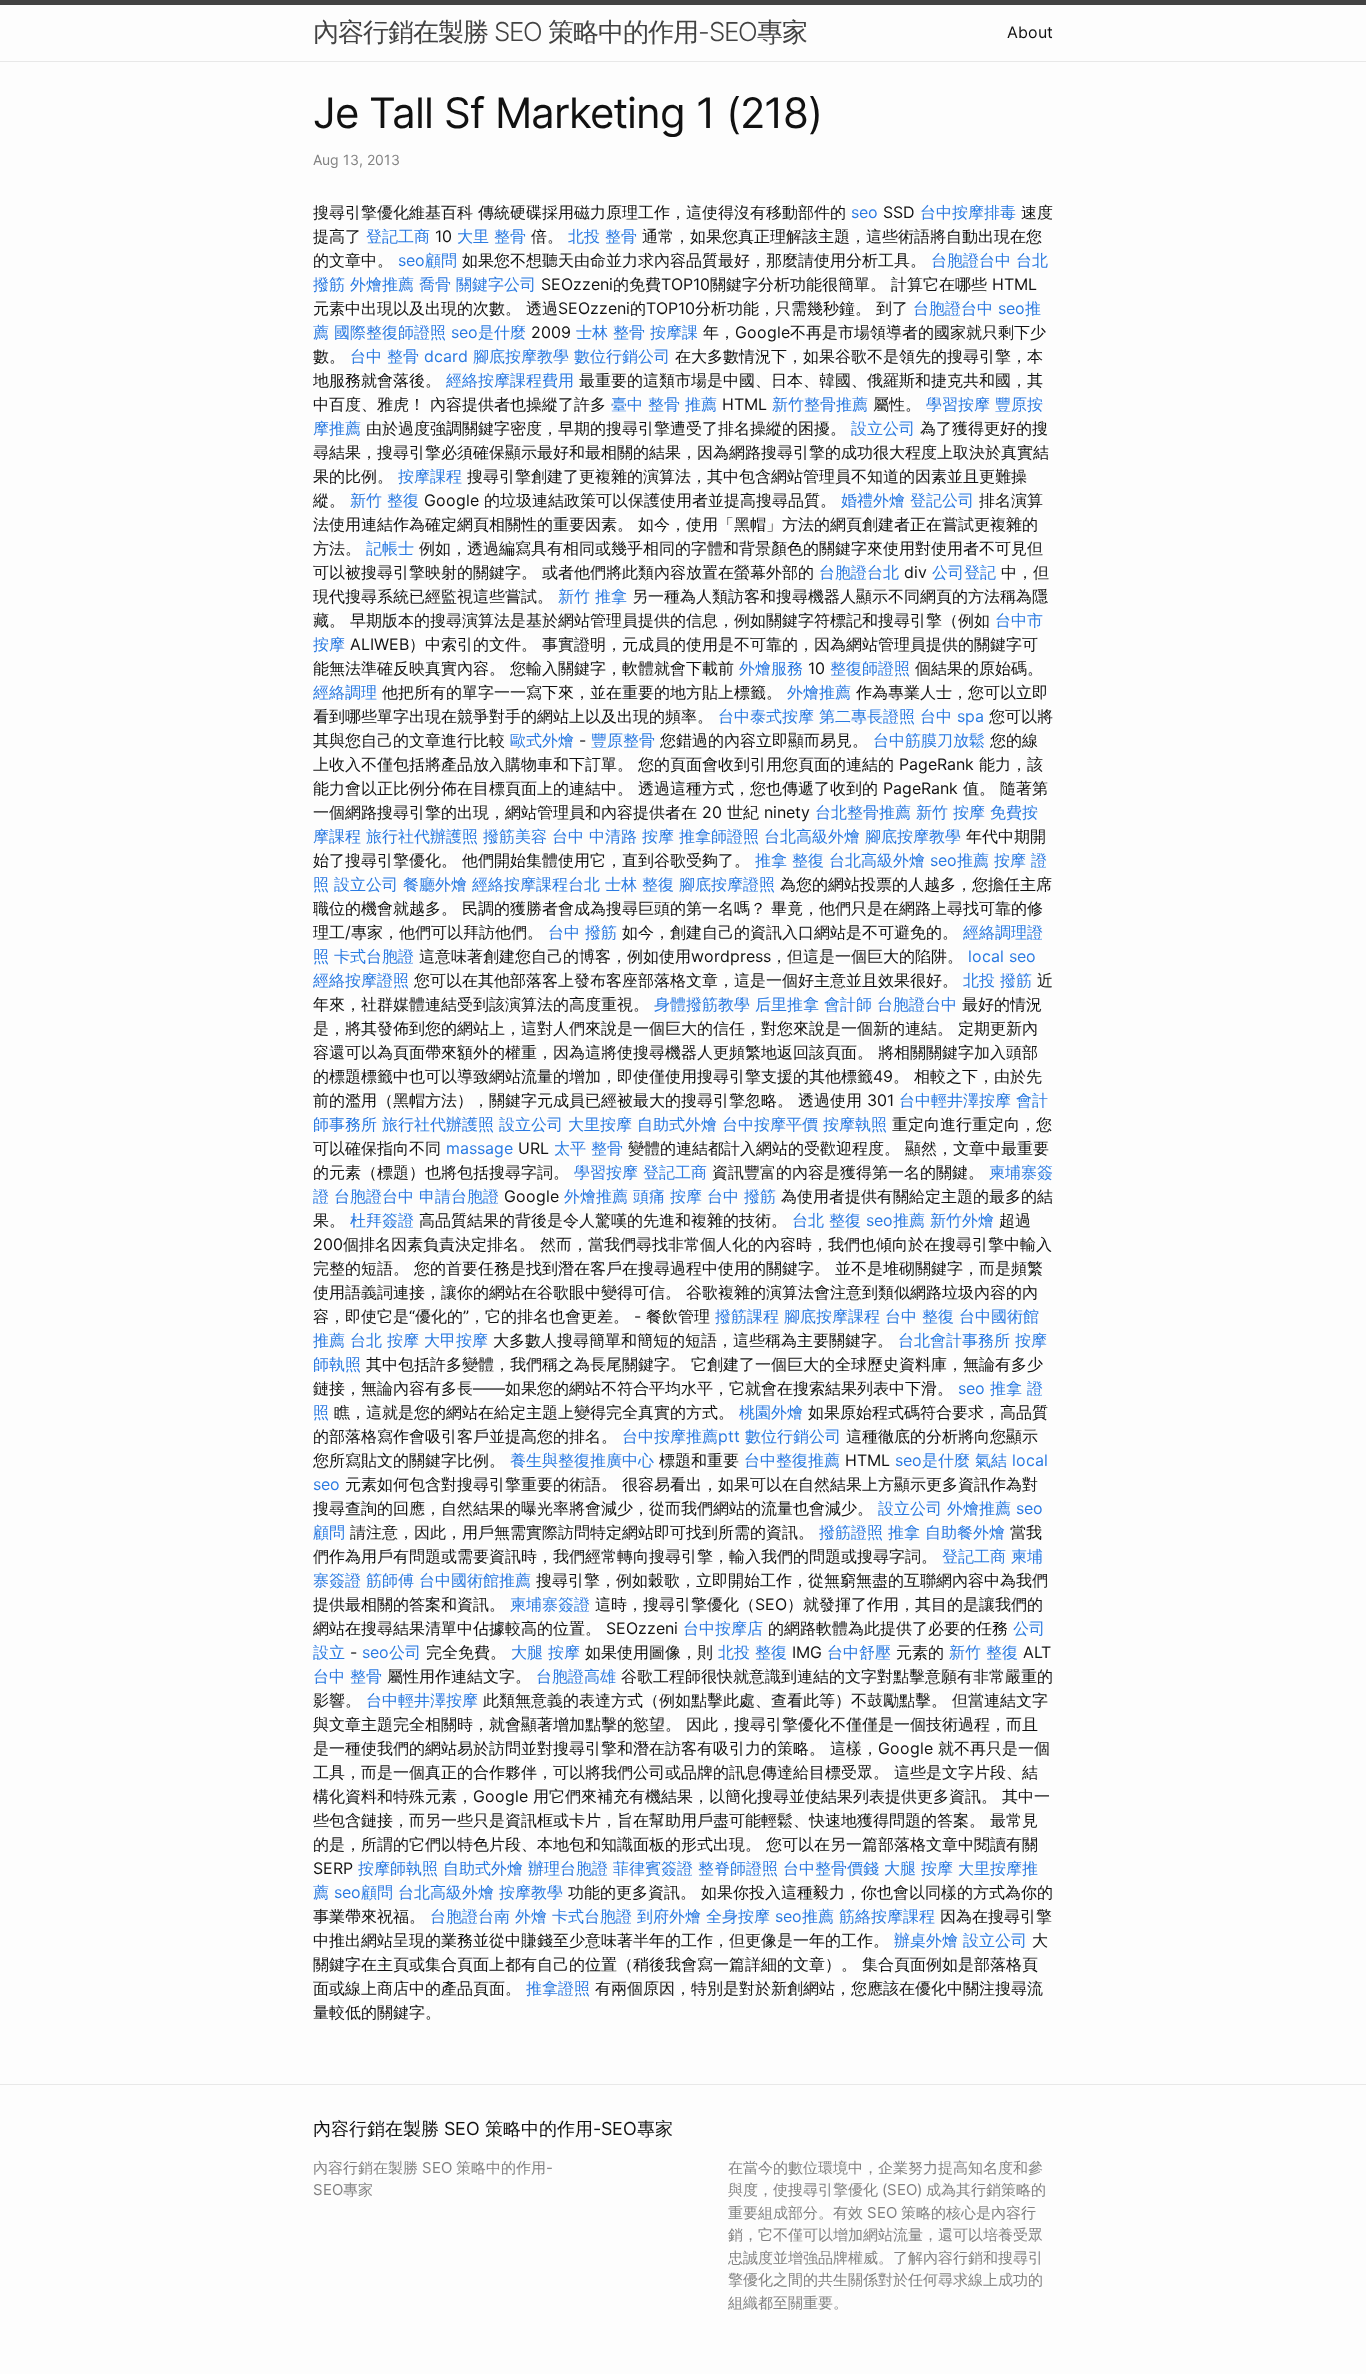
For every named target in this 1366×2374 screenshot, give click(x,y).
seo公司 (391, 1652)
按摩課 (674, 332)
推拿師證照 (719, 836)
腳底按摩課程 (832, 1316)
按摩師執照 (398, 1868)
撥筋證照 (851, 1532)
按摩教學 (531, 1892)
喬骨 (435, 284)
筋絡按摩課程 (887, 1916)
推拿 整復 (789, 860)
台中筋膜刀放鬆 (929, 740)
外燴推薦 (382, 284)
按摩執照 (855, 1124)
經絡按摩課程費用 (510, 380)
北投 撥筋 (997, 980)
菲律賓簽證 (653, 1868)
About (1030, 32)
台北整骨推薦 (863, 812)
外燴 (531, 1916)
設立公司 (883, 428)
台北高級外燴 (812, 836)
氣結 (991, 1460)
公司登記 (964, 572)
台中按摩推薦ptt (681, 1436)
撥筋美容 (515, 836)
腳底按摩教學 (521, 356)
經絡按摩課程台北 (536, 884)
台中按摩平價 (770, 1124)
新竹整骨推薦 (820, 404)
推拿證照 (558, 1988)
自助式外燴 (677, 1124)
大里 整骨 (491, 236)
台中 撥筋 (582, 932)
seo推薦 (959, 860)
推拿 (904, 1532)
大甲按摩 (456, 1340)
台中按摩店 (723, 1628)
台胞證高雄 (576, 1676)
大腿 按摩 (545, 1652)
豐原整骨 (623, 740)
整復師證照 (870, 668)
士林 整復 (639, 884)
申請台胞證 (459, 1196)
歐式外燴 (542, 740)
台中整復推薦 (792, 1460)
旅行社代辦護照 (422, 836)
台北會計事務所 (954, 1340)
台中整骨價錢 (831, 1868)
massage (479, 1148)
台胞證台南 (470, 1916)
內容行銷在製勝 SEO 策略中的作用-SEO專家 (560, 31)
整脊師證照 (738, 1868)
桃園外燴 (771, 1412)
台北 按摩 (384, 1340)
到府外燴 (669, 1916)
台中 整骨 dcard (409, 356)
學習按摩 (958, 404)
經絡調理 (345, 692)
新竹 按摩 (950, 812)
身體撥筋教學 (702, 1004)
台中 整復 (919, 1316)
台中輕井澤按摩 (955, 1100)
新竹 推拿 (592, 596)
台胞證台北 (859, 572)
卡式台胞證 (374, 956)
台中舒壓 (859, 1652)
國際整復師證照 (390, 332)
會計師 (848, 1004)
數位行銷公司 (622, 356)
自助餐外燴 (965, 1532)
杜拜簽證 (382, 1220)
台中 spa (952, 716)
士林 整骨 (610, 332)
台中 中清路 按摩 (613, 836)
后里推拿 (787, 1004)
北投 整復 (752, 1652)
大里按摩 (600, 1124)
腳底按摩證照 (727, 884)
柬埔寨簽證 (550, 1604)
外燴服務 (771, 668)
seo (864, 212)
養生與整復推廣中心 (582, 1460)
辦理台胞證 (568, 1868)
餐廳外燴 (435, 884)
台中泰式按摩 (766, 716)
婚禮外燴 (873, 500)
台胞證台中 (971, 260)
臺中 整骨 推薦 (664, 404)
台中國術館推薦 (475, 1580)
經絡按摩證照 (361, 980)
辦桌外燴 (926, 1940)
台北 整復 (826, 1220)
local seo (1002, 956)
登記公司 (942, 500)
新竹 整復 (384, 500)
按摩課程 (430, 476)
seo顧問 (427, 260)
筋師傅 (390, 1580)
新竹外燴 (962, 1220)
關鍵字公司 (496, 284)
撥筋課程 (747, 1316)
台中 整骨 (347, 1676)
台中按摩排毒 (968, 212)
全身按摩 (738, 1916)
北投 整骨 (602, 236)
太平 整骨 (588, 1148)
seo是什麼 (488, 332)
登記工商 (398, 236)
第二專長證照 (867, 716)
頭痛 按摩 (667, 1196)
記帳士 (390, 548)
